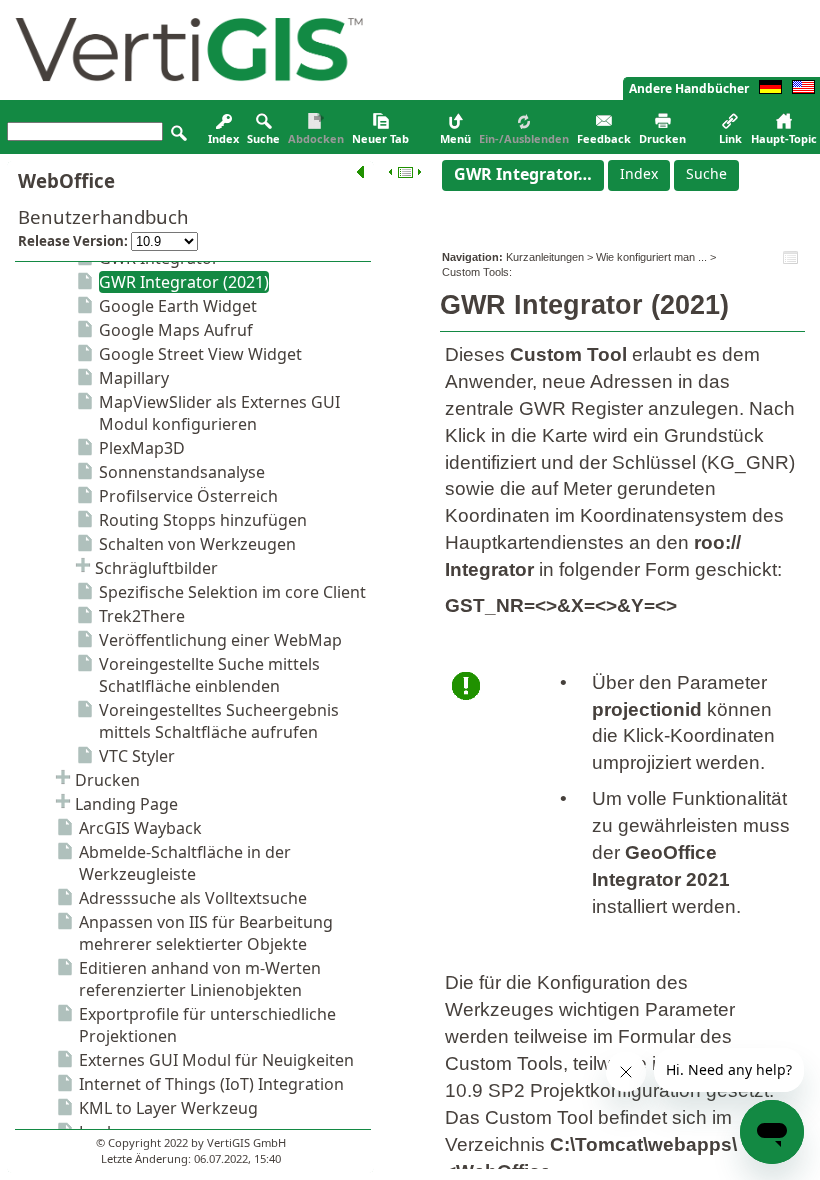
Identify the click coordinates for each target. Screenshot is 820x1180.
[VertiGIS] (184, 94)
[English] (803, 89)
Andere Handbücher (689, 88)
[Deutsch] (770, 89)
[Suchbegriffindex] (224, 127)
